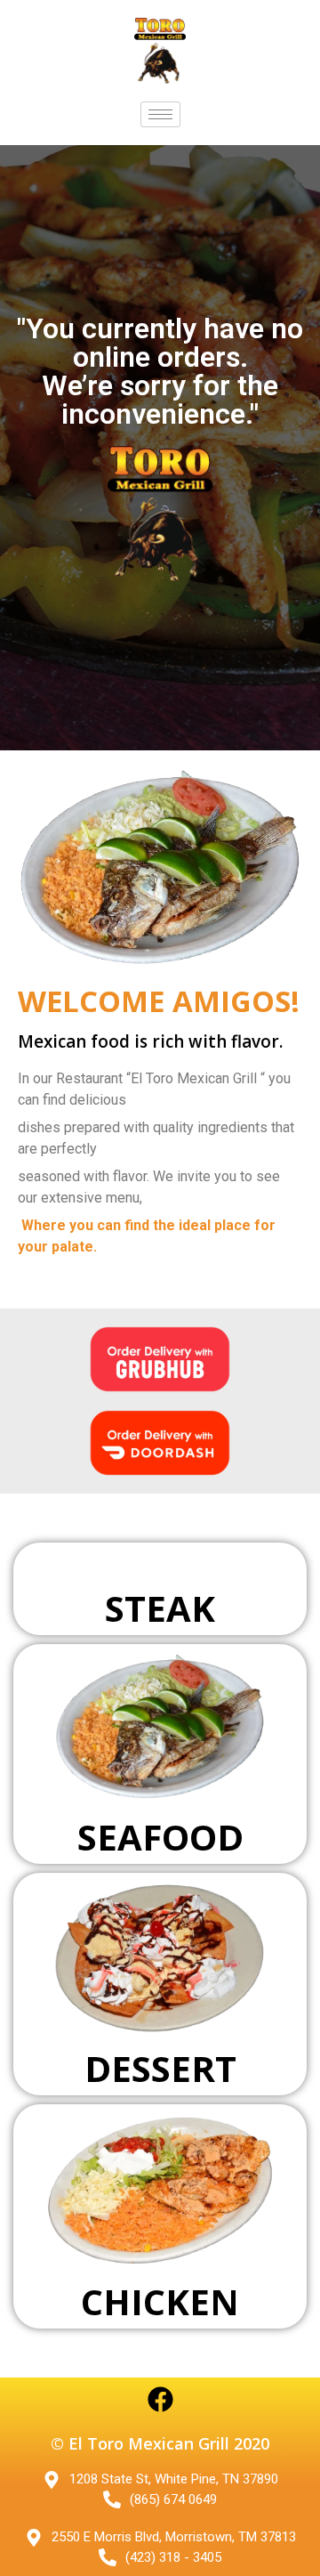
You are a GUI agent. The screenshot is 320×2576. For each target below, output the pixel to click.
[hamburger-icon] (160, 114)
